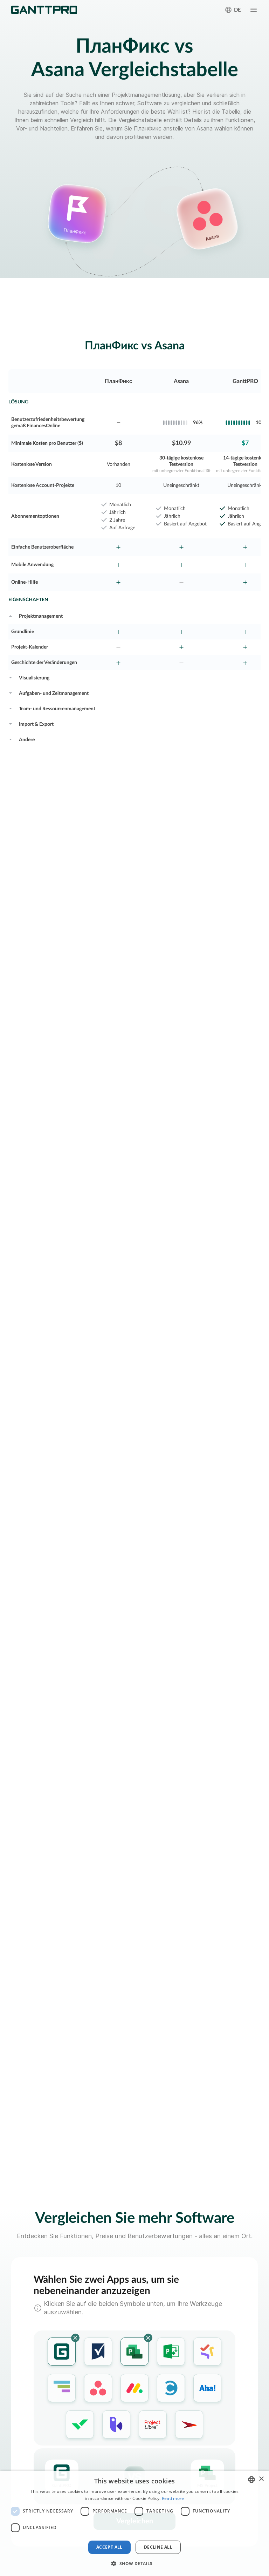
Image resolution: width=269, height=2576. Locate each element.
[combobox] (251, 2480)
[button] (134, 2563)
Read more (173, 2498)
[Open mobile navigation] (254, 10)
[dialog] (134, 2523)
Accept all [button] (109, 2547)
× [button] (261, 2479)
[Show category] (11, 615)
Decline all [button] (158, 2547)
